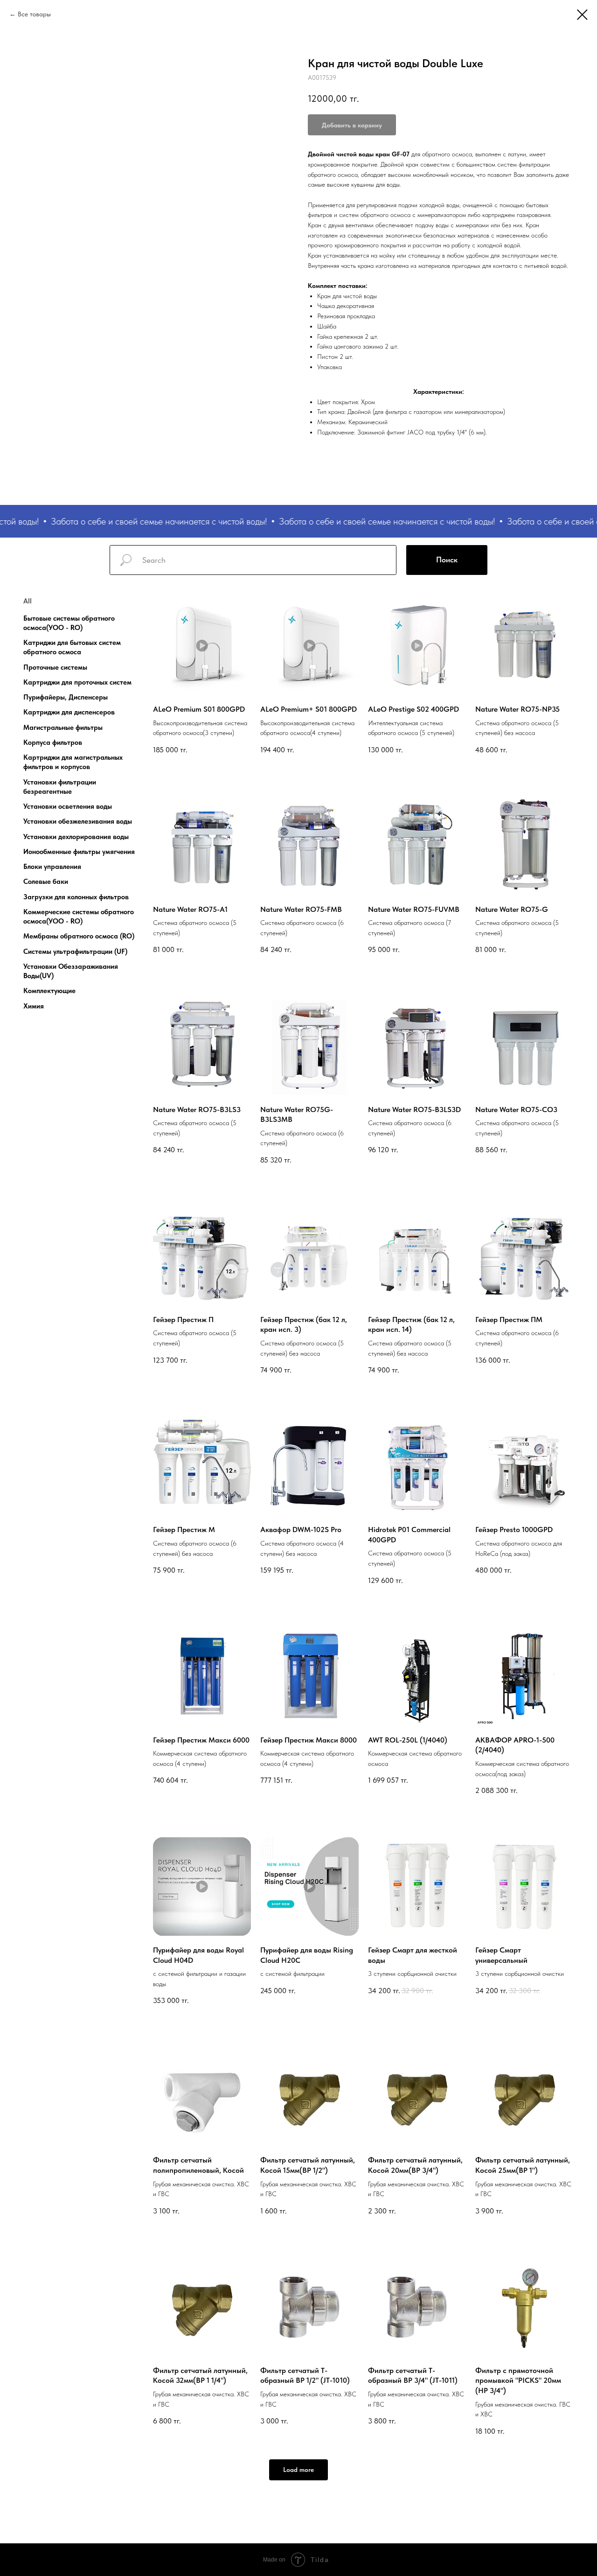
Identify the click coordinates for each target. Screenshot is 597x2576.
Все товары (34, 14)
